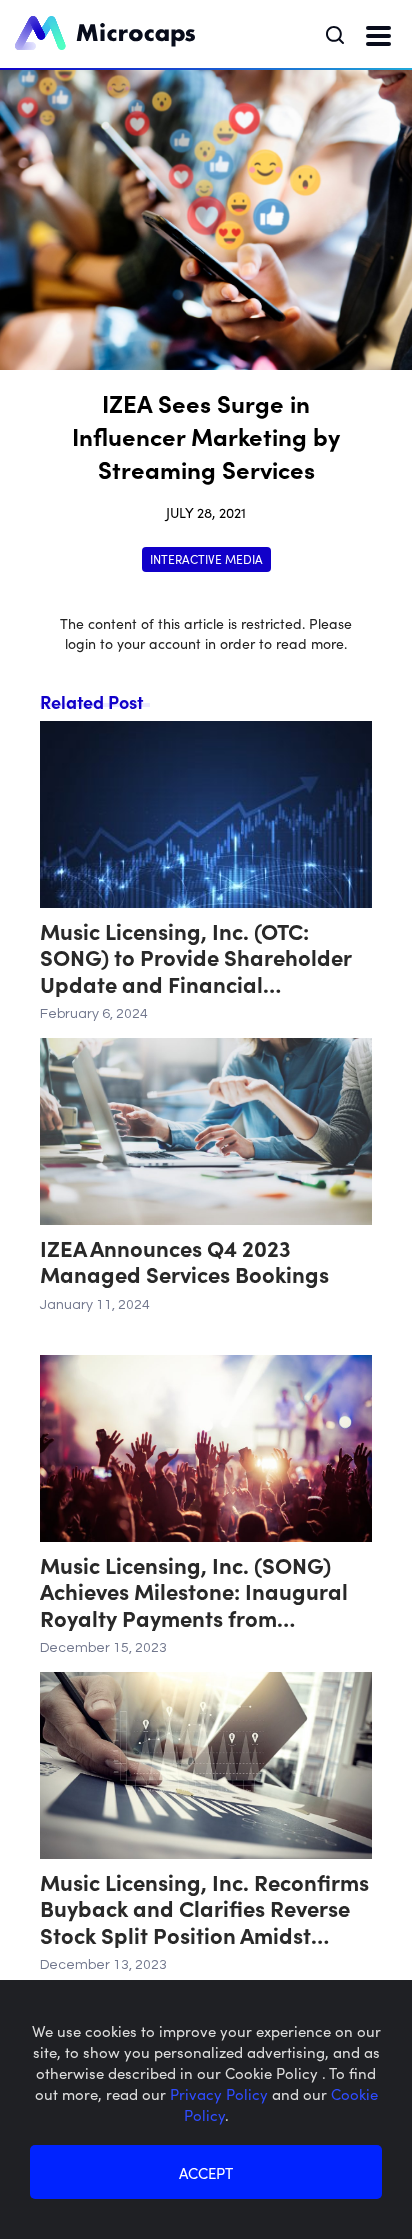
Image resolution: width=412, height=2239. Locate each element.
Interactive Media (206, 558)
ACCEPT (206, 2172)
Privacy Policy (221, 2093)
